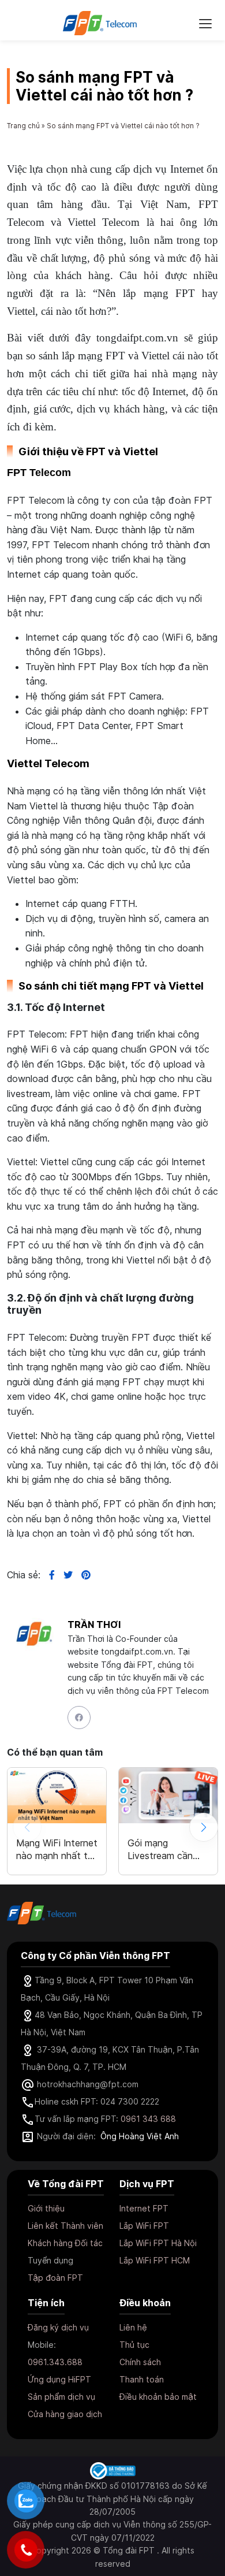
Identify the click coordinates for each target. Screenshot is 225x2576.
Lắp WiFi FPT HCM (155, 2260)
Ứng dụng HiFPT (59, 2379)
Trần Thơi (94, 1625)
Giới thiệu (46, 2208)
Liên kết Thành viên (65, 2226)
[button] (204, 1827)
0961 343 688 (148, 2119)
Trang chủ (23, 126)
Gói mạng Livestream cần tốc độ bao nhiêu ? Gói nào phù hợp (166, 1849)
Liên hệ (133, 2327)
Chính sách (140, 2362)
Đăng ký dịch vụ (58, 2327)
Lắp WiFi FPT (144, 2226)
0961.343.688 (55, 2362)
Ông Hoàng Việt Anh (140, 2136)
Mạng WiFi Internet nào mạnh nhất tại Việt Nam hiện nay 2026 (57, 1849)
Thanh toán (142, 2379)
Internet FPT (144, 2208)
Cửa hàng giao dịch (65, 2414)
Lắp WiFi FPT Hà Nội (158, 2243)
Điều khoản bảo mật (158, 2397)
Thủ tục (134, 2345)
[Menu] (205, 23)
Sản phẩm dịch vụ (61, 2397)
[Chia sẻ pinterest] (82, 1575)
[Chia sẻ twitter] (64, 1575)
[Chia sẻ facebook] (48, 1575)
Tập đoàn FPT (55, 2278)
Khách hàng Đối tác (65, 2243)
